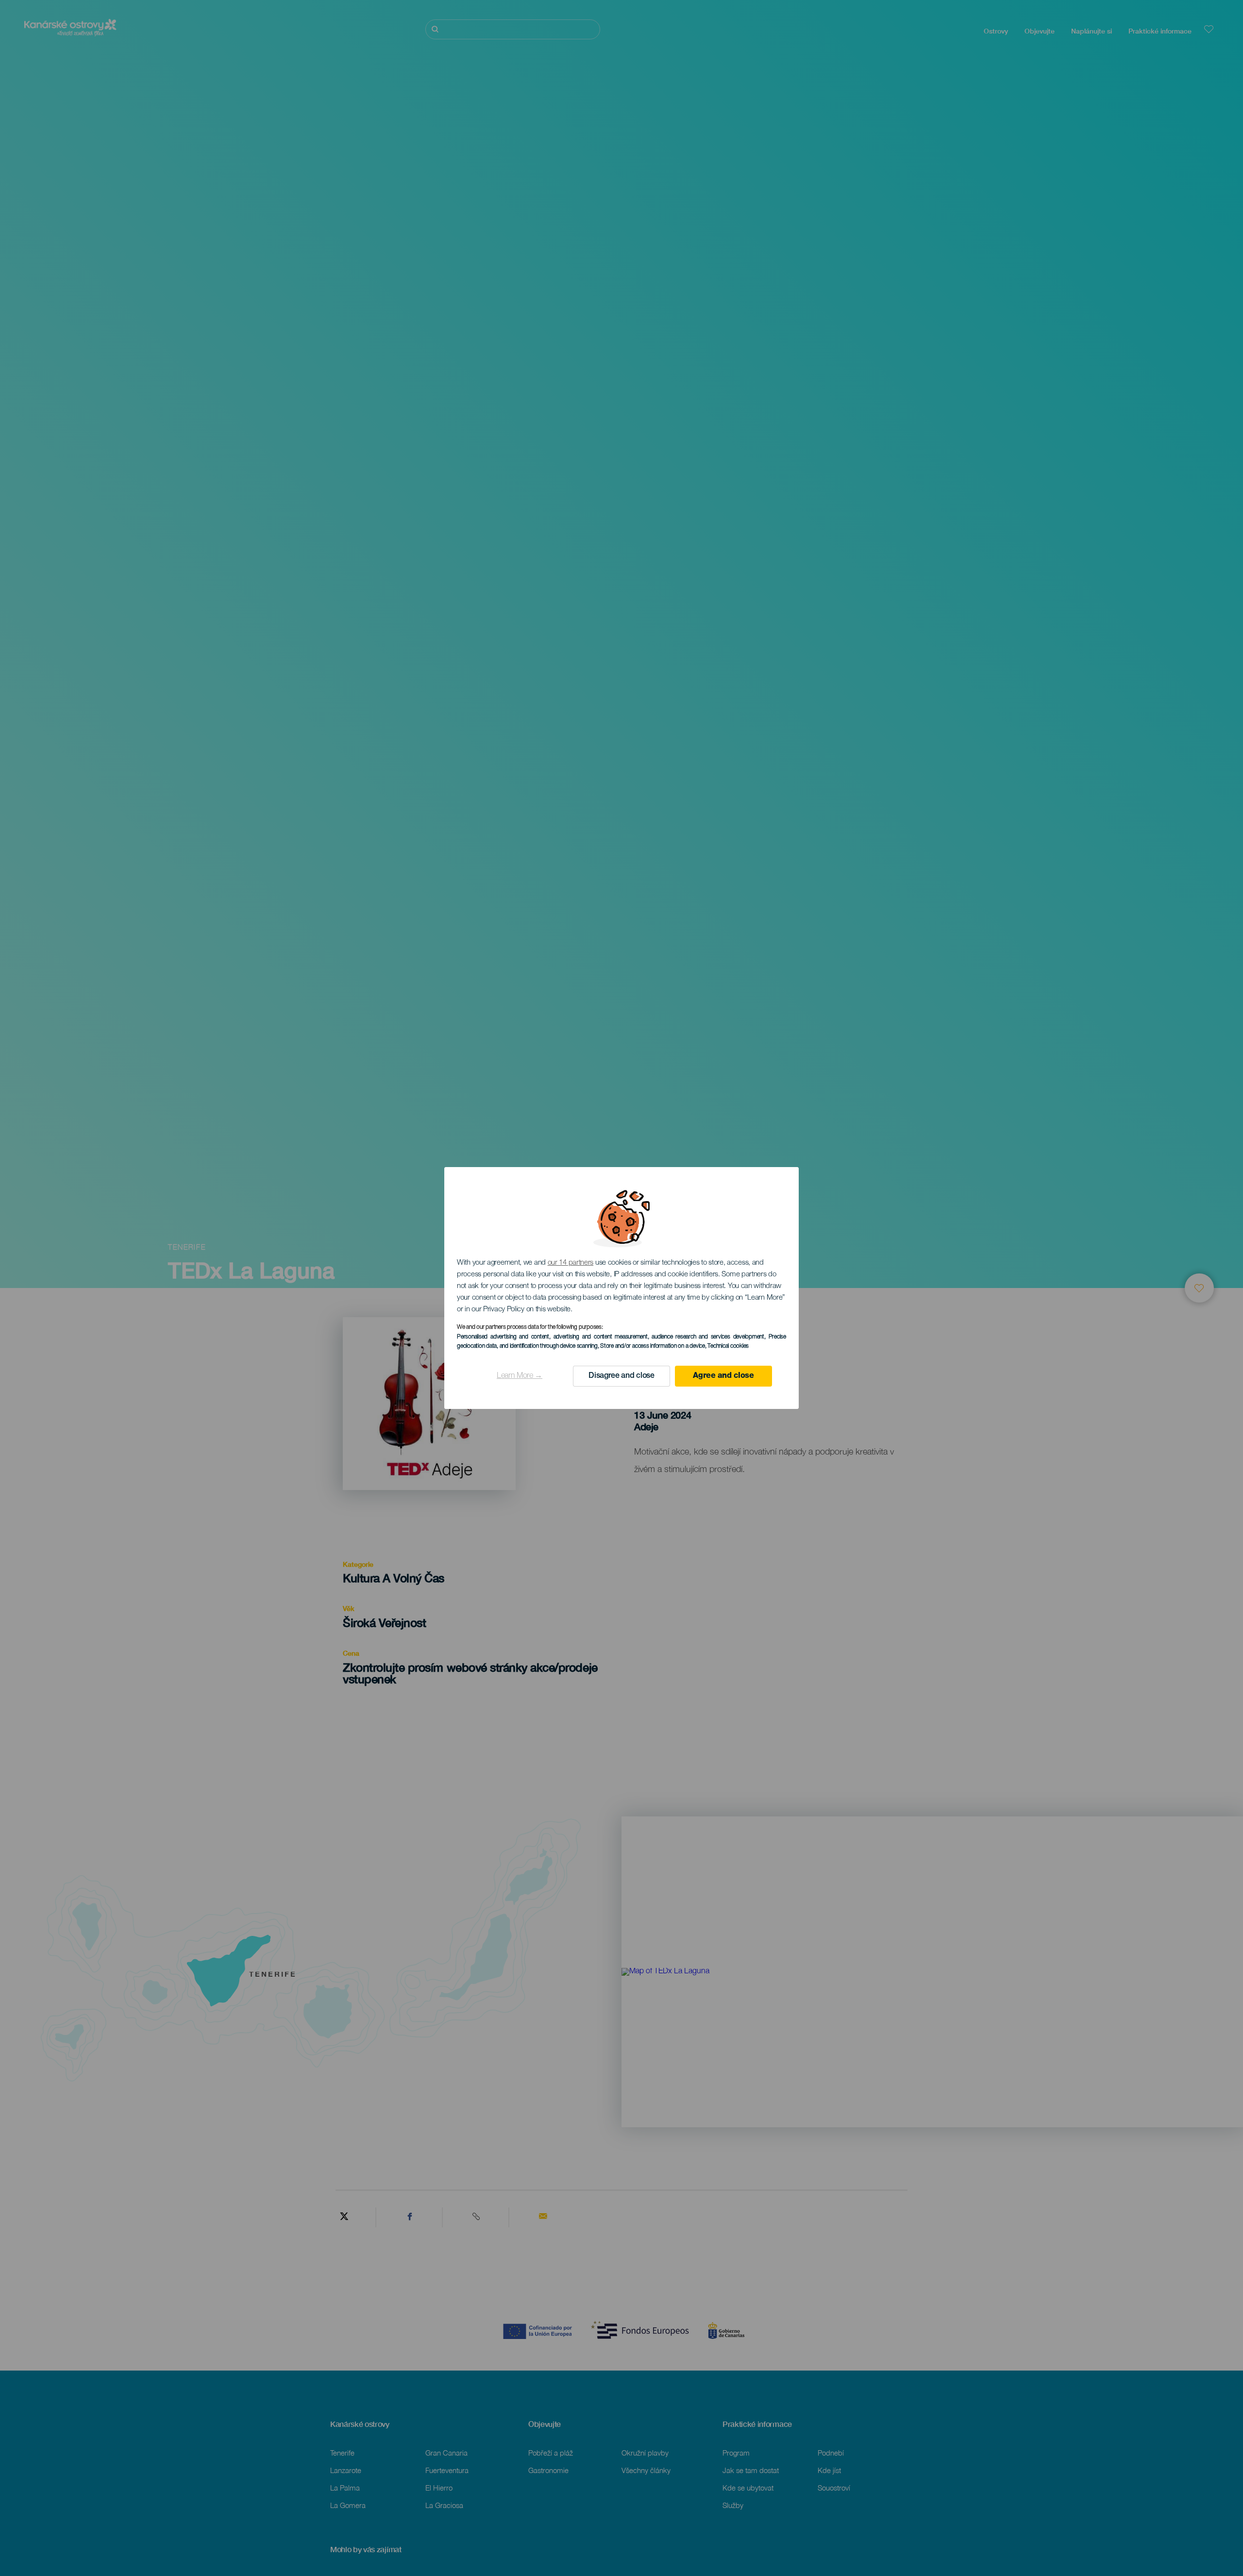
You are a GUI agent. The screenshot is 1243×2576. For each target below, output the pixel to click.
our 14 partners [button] (571, 1263)
